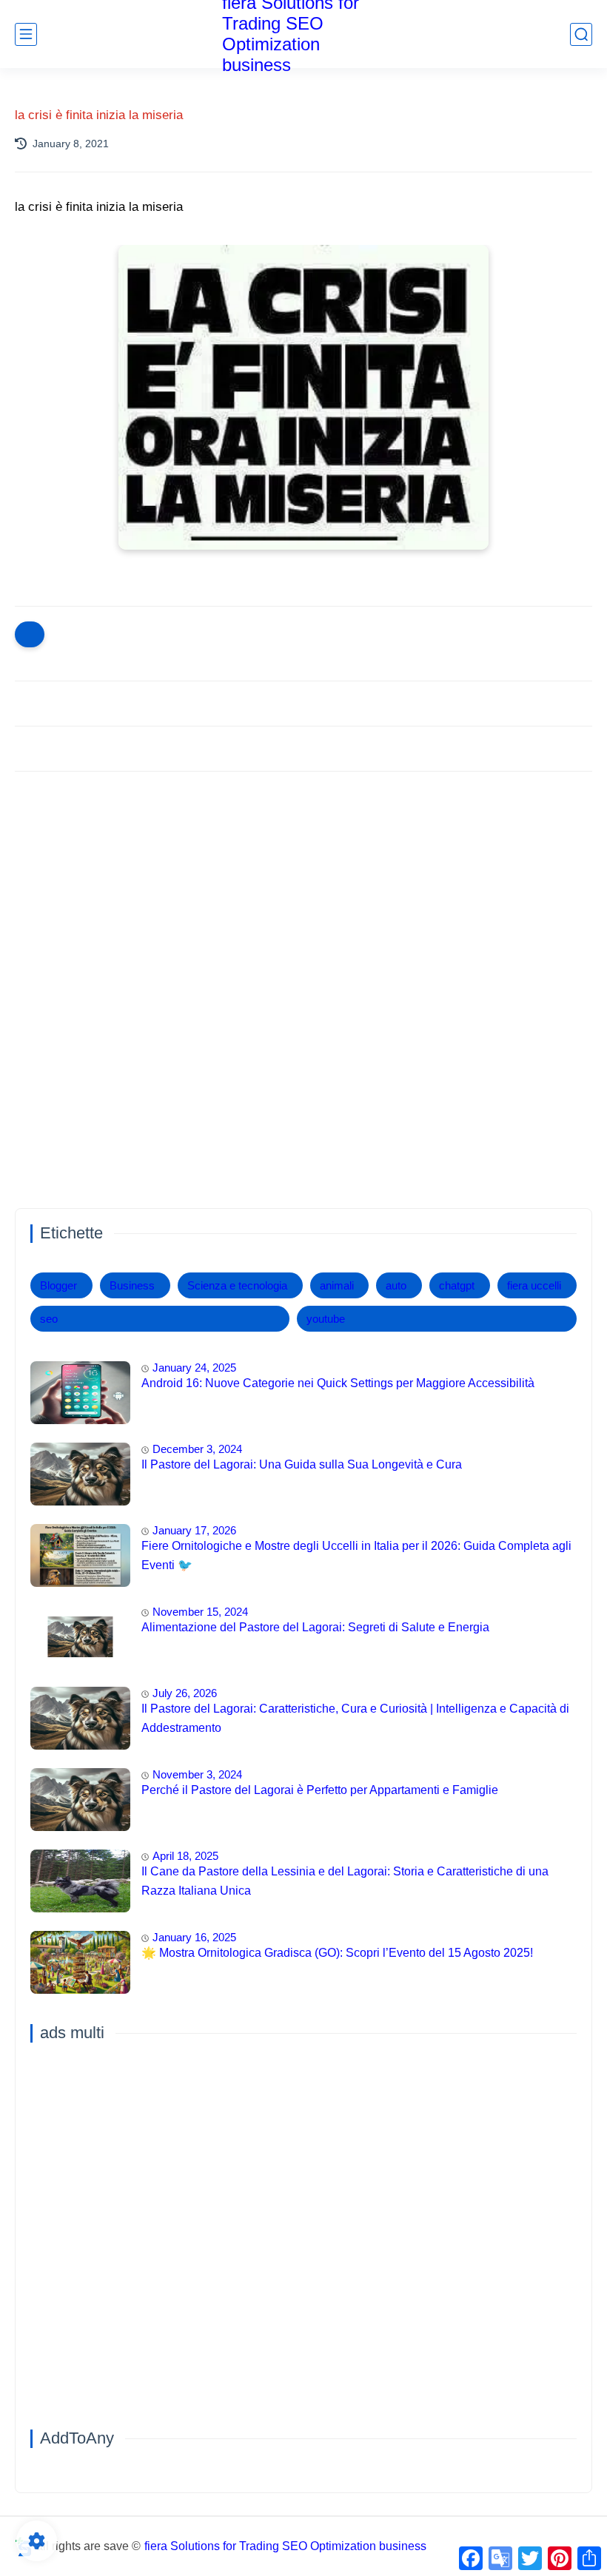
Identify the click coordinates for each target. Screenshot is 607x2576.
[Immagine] (80, 1393)
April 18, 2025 (185, 1856)
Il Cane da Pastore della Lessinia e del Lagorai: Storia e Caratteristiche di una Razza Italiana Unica (345, 1881)
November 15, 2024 (200, 1612)
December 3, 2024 (197, 1449)
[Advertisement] (303, 897)
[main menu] (26, 34)
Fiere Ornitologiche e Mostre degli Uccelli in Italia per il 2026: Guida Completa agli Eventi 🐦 (356, 1555)
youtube (326, 1319)
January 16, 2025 (194, 1937)
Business (132, 1285)
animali (337, 1285)
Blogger (58, 1285)
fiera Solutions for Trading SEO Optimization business (285, 2546)
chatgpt (457, 1285)
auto (396, 1285)
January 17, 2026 (194, 1530)
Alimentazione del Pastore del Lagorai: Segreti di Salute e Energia (315, 1627)
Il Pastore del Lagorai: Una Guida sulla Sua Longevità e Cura (302, 1464)
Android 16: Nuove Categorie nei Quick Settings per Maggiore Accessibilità (338, 1383)
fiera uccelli (534, 1285)
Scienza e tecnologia (237, 1285)
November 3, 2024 (197, 1774)
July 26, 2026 (185, 1693)
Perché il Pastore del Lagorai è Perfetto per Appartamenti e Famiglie (320, 1790)
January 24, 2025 (194, 1368)
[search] (581, 34)
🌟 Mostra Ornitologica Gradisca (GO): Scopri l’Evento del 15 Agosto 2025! (337, 1953)
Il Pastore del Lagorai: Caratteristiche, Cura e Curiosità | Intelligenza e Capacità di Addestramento (355, 1718)
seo (49, 1319)
